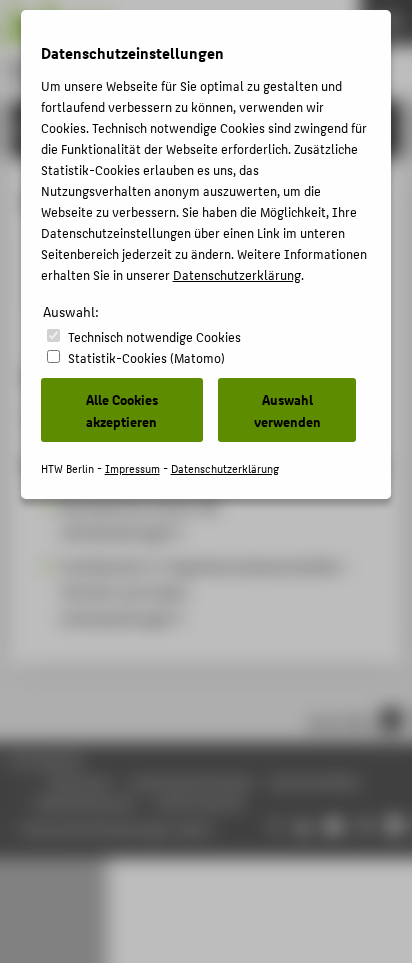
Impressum (132, 468)
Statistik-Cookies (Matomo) (146, 357)
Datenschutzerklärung (237, 274)
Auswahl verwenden (287, 410)
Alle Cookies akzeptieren (122, 410)
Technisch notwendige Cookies (154, 336)
